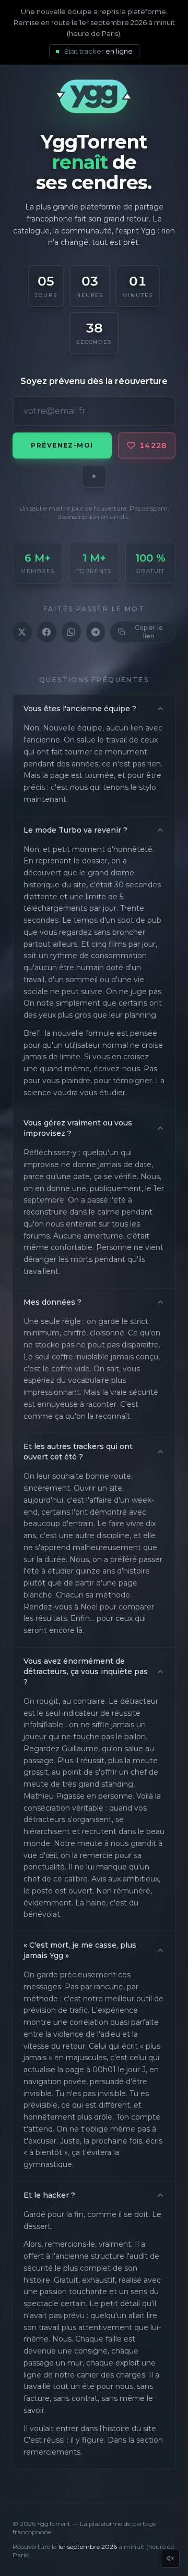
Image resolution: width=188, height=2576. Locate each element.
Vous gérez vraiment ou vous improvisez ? (78, 1128)
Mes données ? (52, 1302)
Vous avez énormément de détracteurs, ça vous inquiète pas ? (86, 1671)
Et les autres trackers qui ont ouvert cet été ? (78, 1452)
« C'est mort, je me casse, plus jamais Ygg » (80, 1950)
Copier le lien (149, 632)
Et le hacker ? (49, 2195)
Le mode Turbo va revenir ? (75, 830)
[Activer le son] (170, 2558)
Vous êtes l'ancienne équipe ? (80, 709)
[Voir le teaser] (94, 476)
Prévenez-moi (62, 445)
